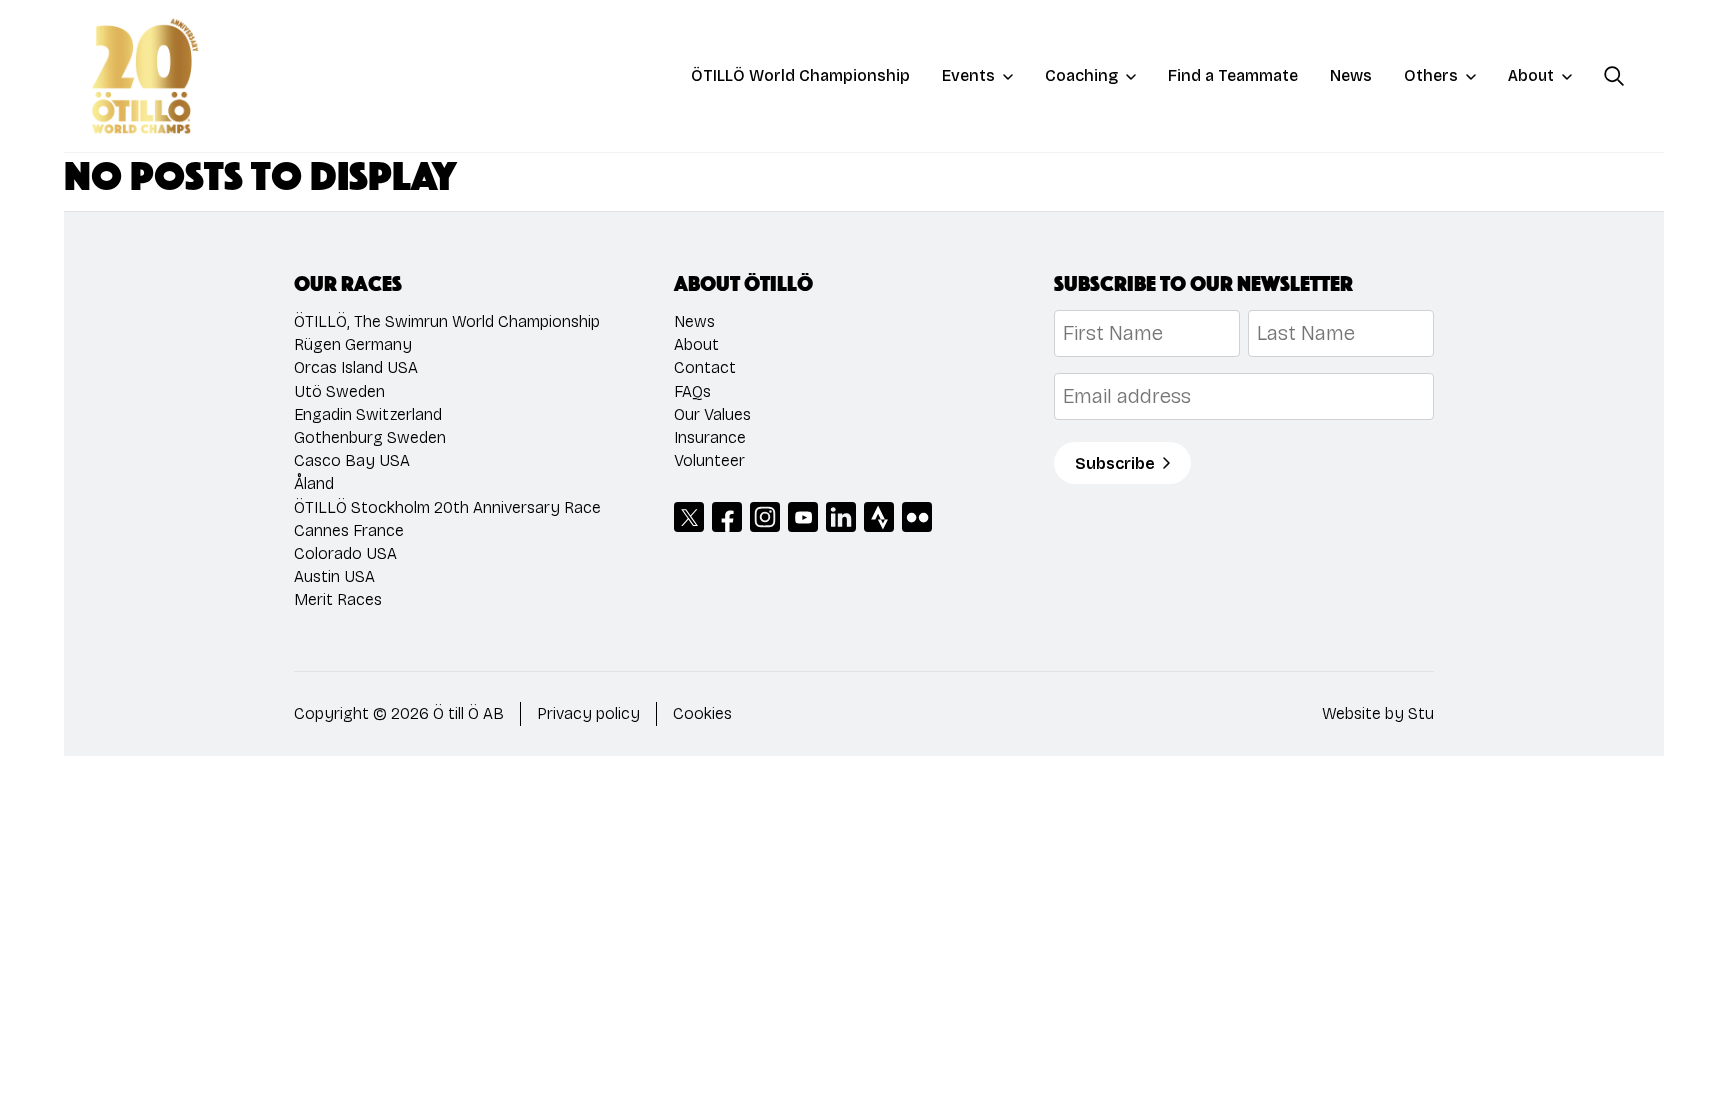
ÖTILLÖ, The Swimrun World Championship (447, 321)
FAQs (692, 391)
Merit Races (338, 599)
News (1351, 75)
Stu (1421, 713)
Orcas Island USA (356, 367)
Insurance (710, 437)
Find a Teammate (1233, 75)
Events (968, 75)
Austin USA (334, 576)
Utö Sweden (339, 391)
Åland (314, 483)
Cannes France (349, 530)
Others (1431, 75)
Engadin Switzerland (368, 414)
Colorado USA (345, 553)
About (1531, 75)
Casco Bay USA (352, 460)
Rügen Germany (353, 344)
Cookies (702, 713)
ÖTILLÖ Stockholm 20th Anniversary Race (447, 507)
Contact (705, 367)
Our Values (712, 414)
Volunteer (709, 460)
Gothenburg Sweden (370, 437)
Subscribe (1115, 463)
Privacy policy (588, 713)
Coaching (1081, 75)
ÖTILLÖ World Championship (800, 75)
